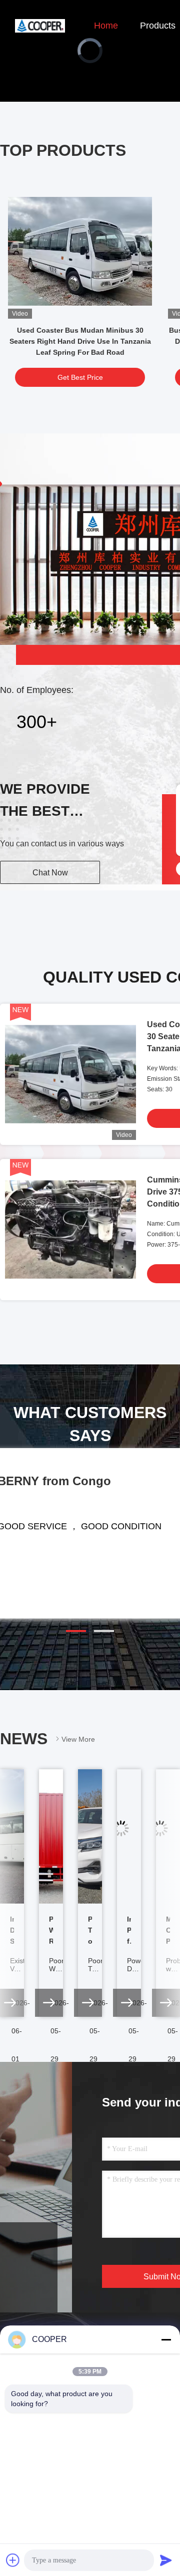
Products (158, 26)
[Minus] (166, 2339)
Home (106, 26)
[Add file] (13, 2560)
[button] (76, 1631)
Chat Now (50, 873)
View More (78, 1739)
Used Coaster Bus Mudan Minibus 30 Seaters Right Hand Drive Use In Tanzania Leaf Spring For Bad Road (80, 341)
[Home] (40, 25)
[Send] (166, 2560)
